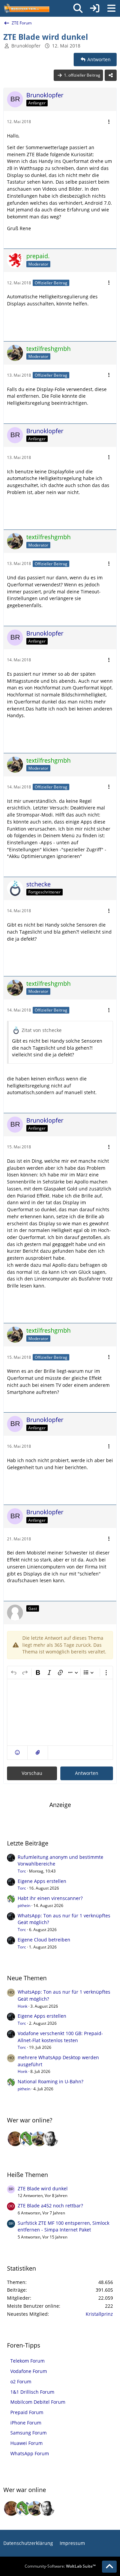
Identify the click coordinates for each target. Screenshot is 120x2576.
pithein (24, 1905)
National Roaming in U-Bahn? (50, 2081)
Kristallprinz (99, 2314)
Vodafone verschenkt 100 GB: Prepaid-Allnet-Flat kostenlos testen (60, 2037)
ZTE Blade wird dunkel (43, 2188)
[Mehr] (109, 122)
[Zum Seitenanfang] (109, 2567)
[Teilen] (111, 75)
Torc (22, 1871)
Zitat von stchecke (42, 1030)
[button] (17, 1753)
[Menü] (111, 8)
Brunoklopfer (26, 46)
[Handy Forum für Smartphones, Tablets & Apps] (26, 8)
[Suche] (78, 8)
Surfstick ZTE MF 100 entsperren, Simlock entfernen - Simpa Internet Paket (63, 2226)
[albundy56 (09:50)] (51, 2139)
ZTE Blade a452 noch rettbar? (50, 2206)
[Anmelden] (95, 8)
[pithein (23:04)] (27, 2139)
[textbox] (60, 1712)
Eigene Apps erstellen (42, 1881)
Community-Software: (60, 2566)
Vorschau (32, 1773)
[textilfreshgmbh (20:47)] (39, 2139)
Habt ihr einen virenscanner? (50, 1898)
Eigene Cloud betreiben (44, 1940)
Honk (22, 2006)
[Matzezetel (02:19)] (15, 2139)
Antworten (87, 1773)
